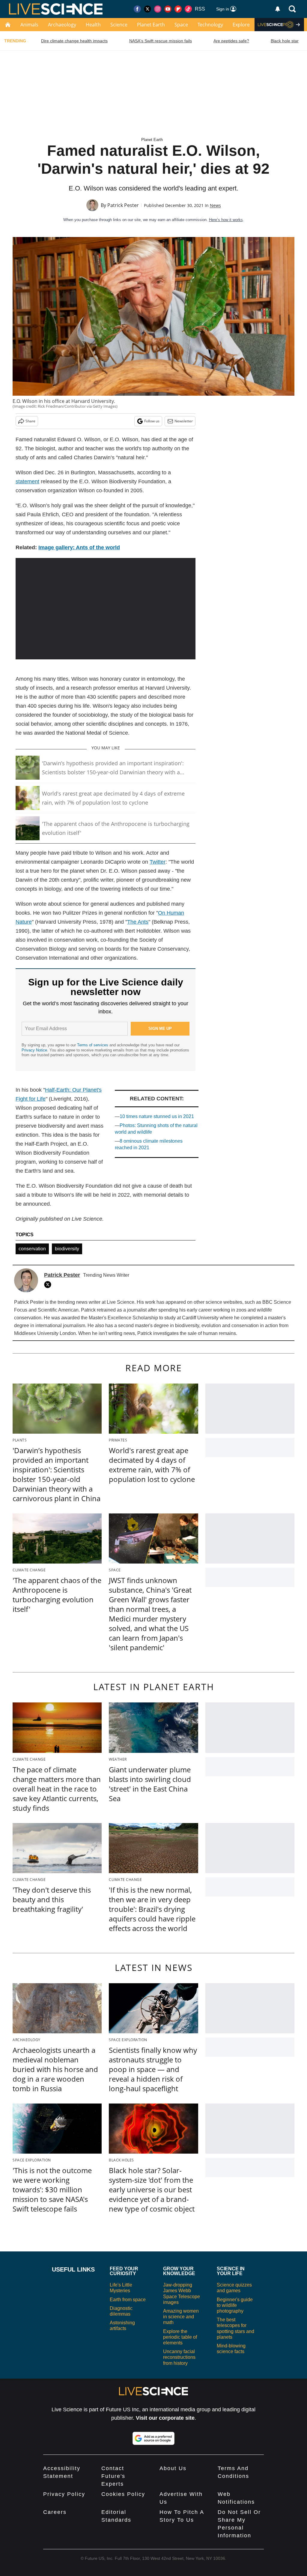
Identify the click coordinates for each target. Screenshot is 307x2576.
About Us (173, 2468)
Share (30, 421)
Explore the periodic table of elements (180, 2337)
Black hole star (285, 41)
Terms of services (93, 1045)
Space (181, 25)
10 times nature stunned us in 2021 (157, 1116)
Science (119, 25)
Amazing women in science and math (181, 2317)
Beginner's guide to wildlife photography (235, 2305)
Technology (210, 25)
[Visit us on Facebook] (137, 9)
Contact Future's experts (113, 2476)
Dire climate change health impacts (74, 41)
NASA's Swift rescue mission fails (161, 41)
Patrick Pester (123, 205)
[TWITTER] (49, 1285)
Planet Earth (151, 25)
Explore (241, 25)
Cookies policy (123, 2494)
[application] (106, 609)
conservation (32, 1249)
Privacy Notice (34, 1050)
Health (93, 25)
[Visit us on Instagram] (158, 9)
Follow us (152, 421)
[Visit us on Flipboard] (178, 9)
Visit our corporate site (165, 2418)
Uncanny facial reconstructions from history (179, 2357)
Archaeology (62, 25)
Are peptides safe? (231, 41)
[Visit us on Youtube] (168, 9)
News (215, 205)
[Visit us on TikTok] (188, 9)
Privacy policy (64, 2494)
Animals (29, 25)
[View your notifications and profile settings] (278, 9)
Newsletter (184, 421)
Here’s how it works (226, 220)
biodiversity (67, 1249)
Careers (55, 2512)
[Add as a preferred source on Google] (153, 2438)
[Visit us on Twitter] (148, 9)
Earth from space (128, 2300)
